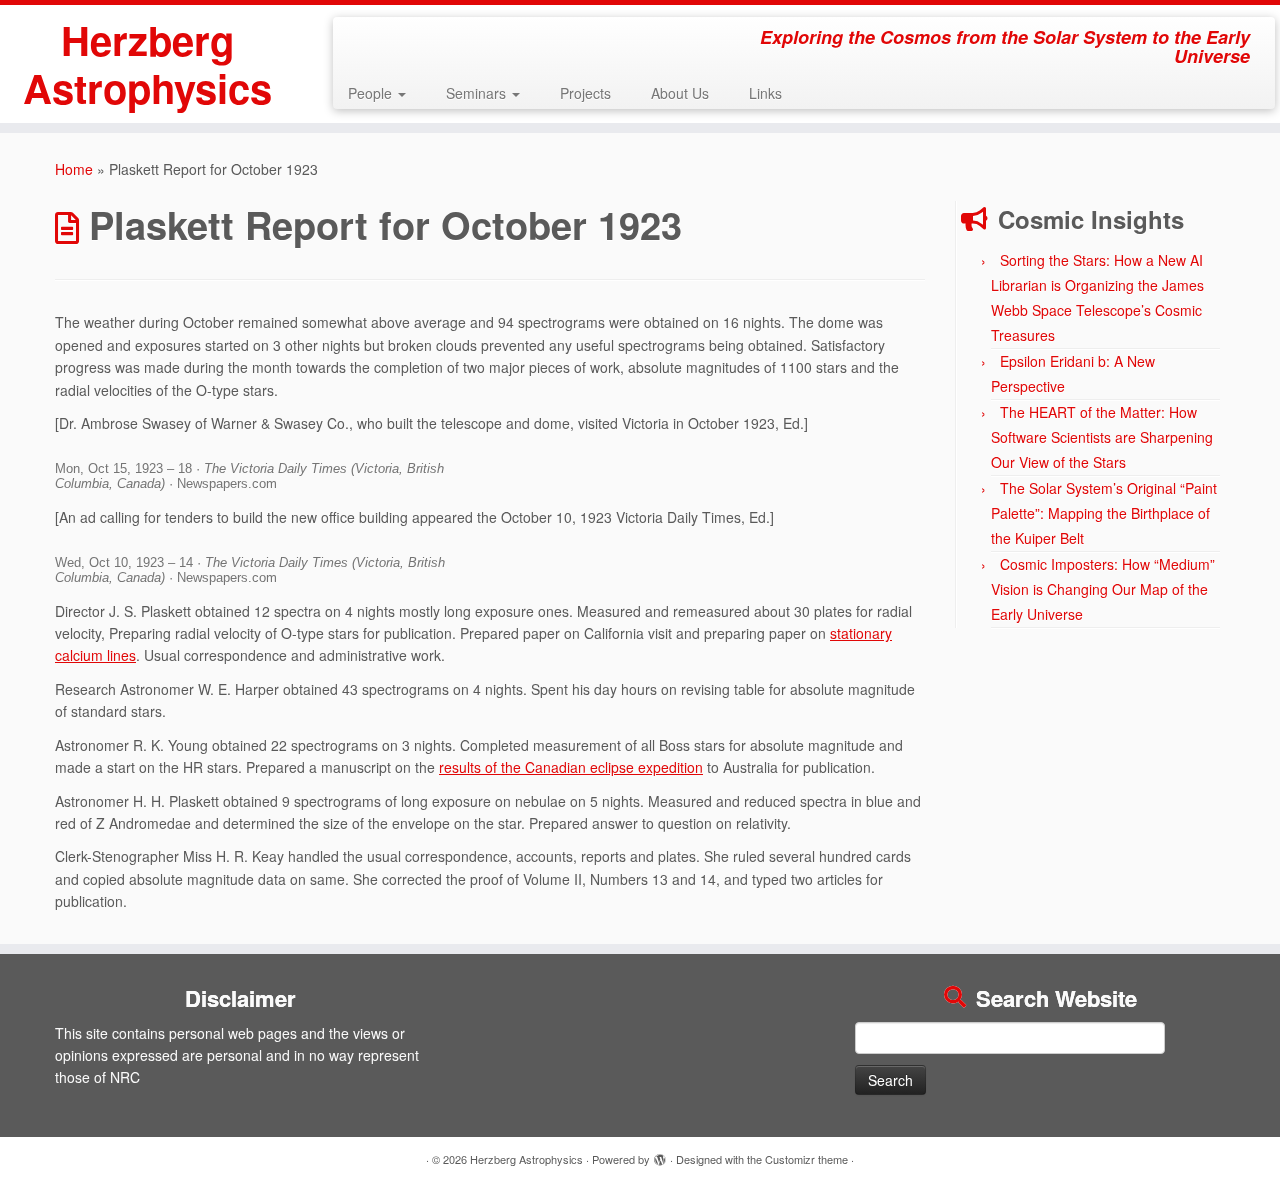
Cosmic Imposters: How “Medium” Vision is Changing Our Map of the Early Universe (1103, 589)
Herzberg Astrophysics (147, 64)
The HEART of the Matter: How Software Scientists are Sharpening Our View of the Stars (1102, 437)
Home (74, 169)
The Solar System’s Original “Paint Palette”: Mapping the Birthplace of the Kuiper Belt (1104, 513)
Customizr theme (806, 1159)
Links (765, 93)
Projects (585, 93)
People (372, 93)
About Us (680, 93)
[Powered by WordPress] (660, 1155)
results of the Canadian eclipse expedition (571, 767)
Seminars (478, 93)
